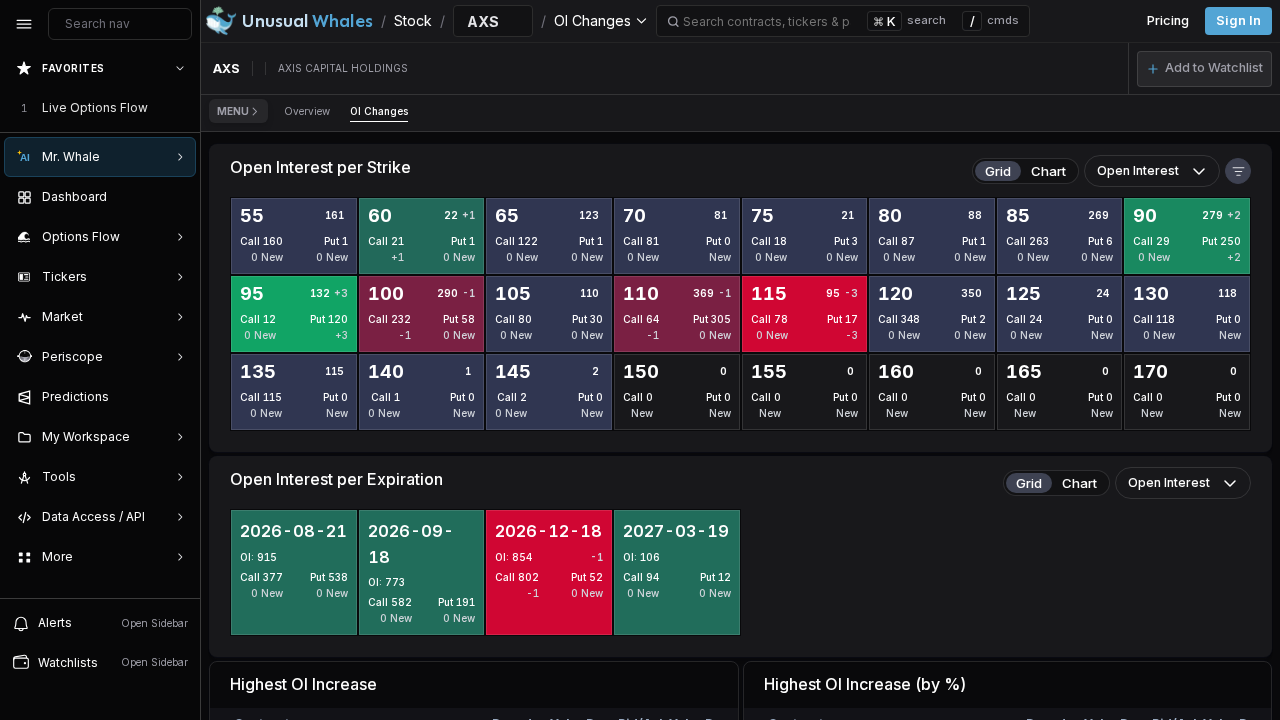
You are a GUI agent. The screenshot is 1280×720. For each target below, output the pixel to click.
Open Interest (1138, 170)
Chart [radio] (1048, 171)
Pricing (1168, 20)
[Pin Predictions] (176, 397)
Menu (233, 111)
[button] (1204, 69)
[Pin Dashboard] (176, 197)
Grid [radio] (998, 171)
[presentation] (100, 323)
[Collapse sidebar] (24, 24)
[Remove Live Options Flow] (182, 108)
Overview (307, 111)
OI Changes (379, 111)
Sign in (1238, 20)
